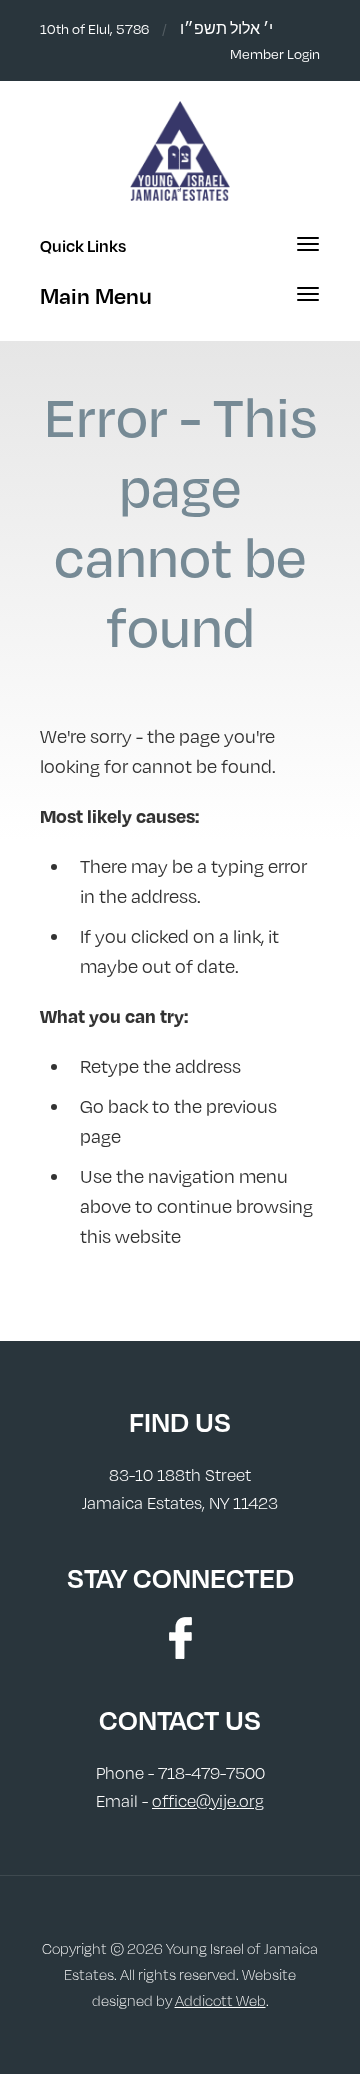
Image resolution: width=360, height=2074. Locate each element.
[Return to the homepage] (180, 151)
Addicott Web (220, 2000)
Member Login (275, 53)
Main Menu (96, 295)
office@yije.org (208, 1801)
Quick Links (83, 245)
